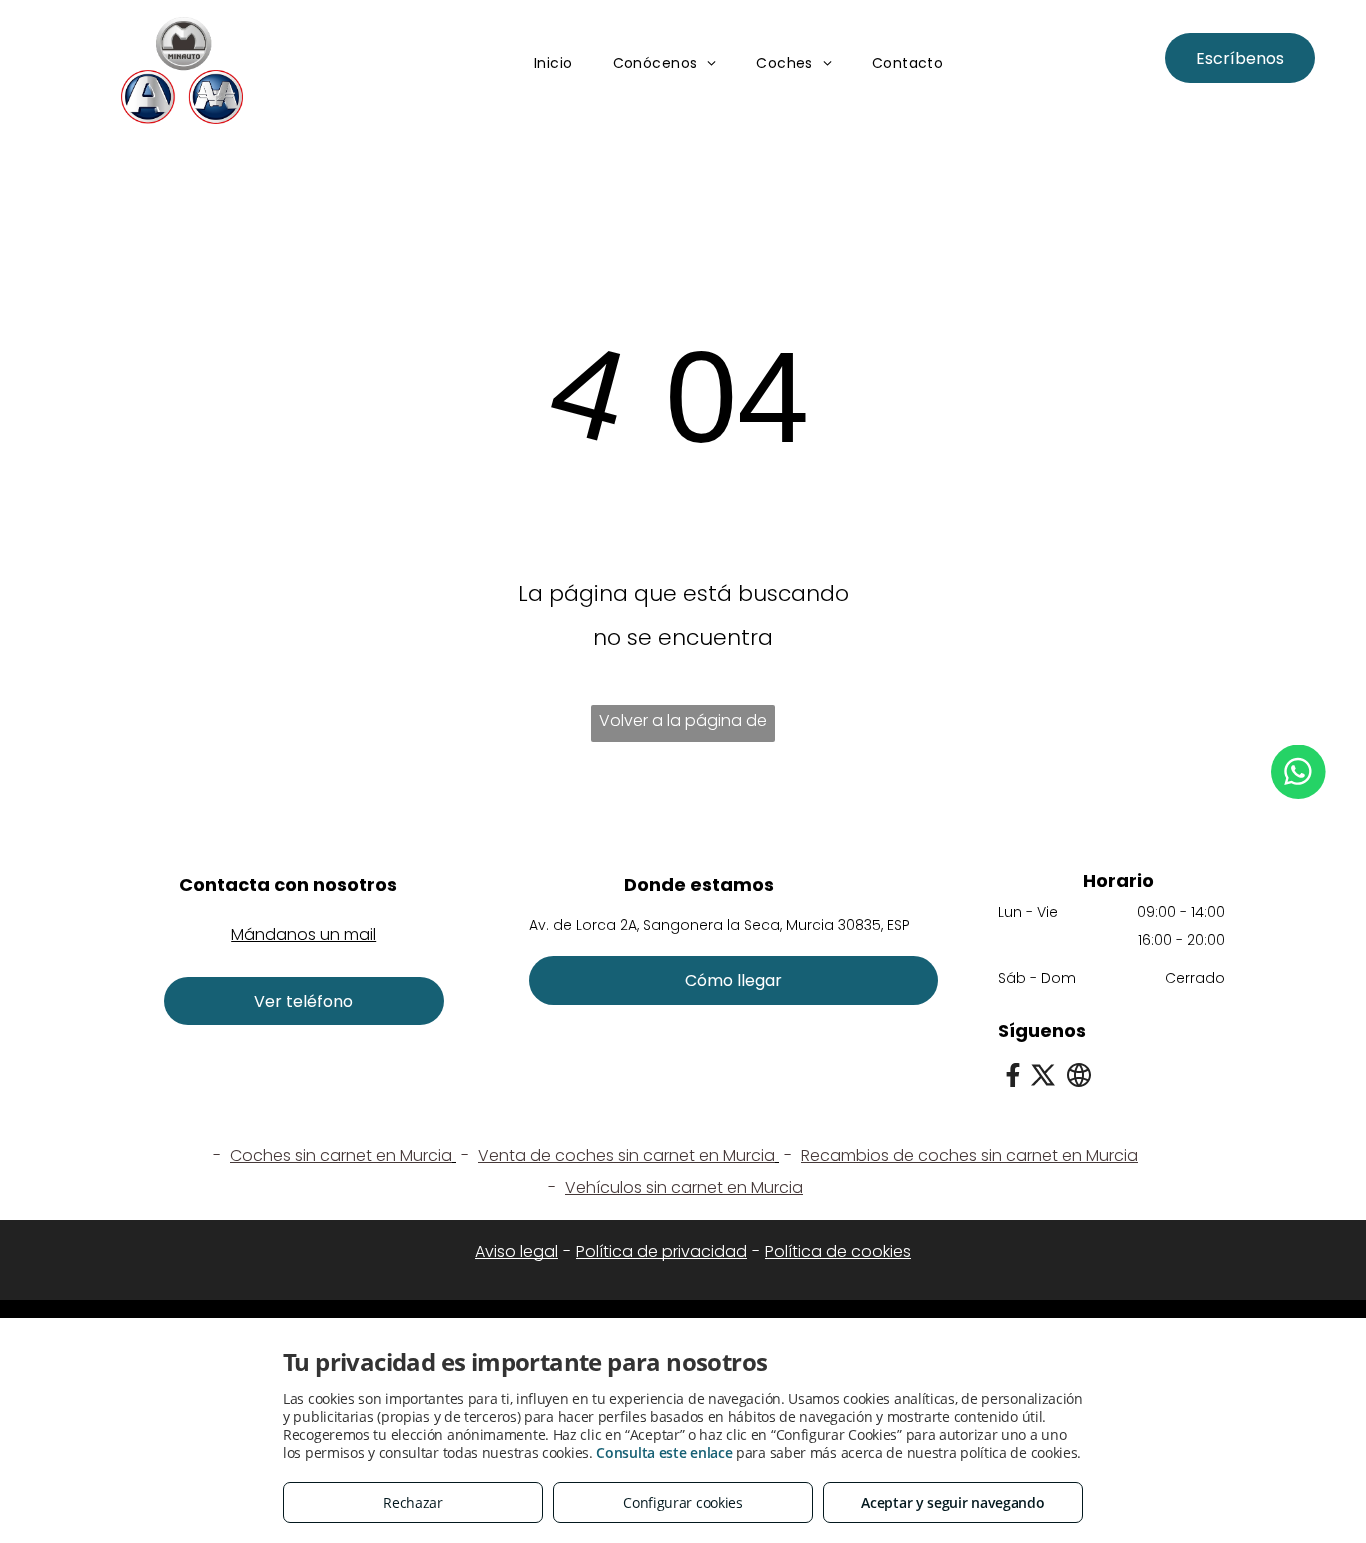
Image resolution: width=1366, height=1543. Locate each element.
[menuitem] (553, 64)
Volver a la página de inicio (683, 725)
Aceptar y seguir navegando (952, 1502)
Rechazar (413, 1502)
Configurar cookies (683, 1502)
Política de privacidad (661, 1251)
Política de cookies (838, 1251)
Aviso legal (516, 1251)
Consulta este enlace (664, 1452)
